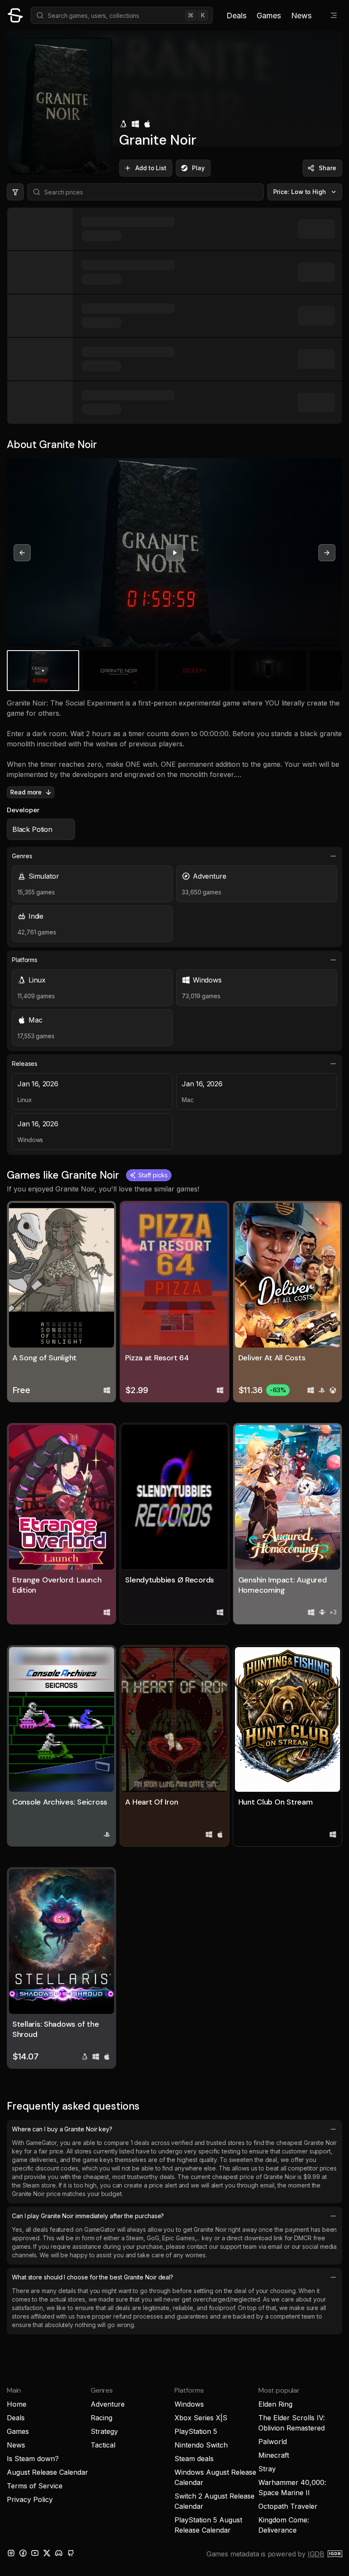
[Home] (15, 15)
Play (198, 168)
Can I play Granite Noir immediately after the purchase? (88, 2216)
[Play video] (174, 553)
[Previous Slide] (22, 553)
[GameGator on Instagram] (11, 2553)
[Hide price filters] (15, 192)
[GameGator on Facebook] (23, 2553)
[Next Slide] (327, 553)
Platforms (25, 960)
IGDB (316, 2554)
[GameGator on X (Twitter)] (47, 2553)
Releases (25, 1064)
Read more (26, 792)
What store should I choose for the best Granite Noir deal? (93, 2277)
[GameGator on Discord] (59, 2553)
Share (328, 168)
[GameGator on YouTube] (35, 2553)
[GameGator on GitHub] (71, 2553)
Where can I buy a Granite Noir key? (62, 2129)
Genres (22, 856)
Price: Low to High (300, 192)
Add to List (151, 168)
